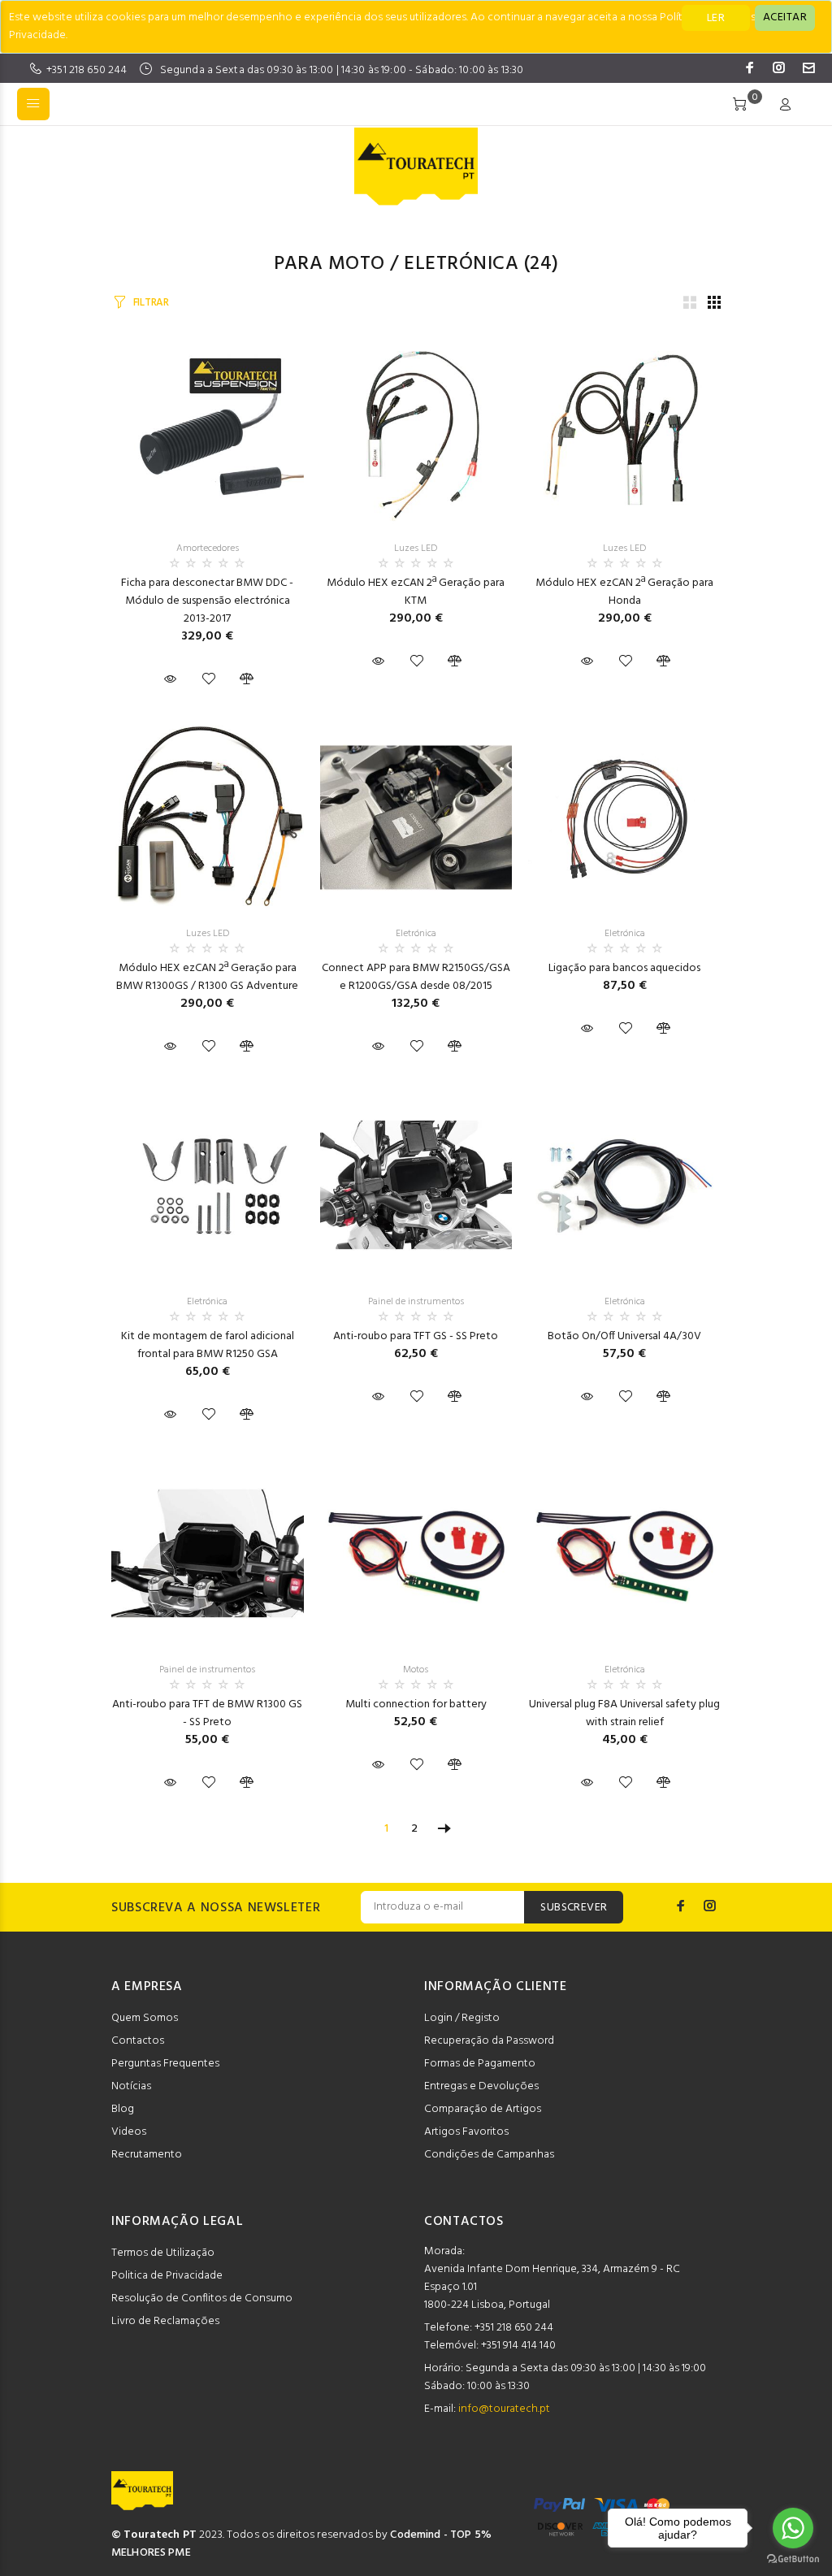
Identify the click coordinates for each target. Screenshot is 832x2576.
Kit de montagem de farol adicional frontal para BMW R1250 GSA (208, 1345)
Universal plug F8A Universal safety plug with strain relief (624, 1713)
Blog (123, 2109)
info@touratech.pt (504, 2409)
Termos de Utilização (163, 2253)
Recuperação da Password (489, 2041)
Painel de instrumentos (416, 1302)
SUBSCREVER (574, 1908)
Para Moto (329, 264)
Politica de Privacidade (167, 2276)
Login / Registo (462, 2018)
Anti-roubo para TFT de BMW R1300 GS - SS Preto (207, 1713)
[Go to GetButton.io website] (793, 2559)
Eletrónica (461, 264)
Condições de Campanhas (489, 2155)
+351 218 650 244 (87, 70)
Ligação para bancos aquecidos (624, 968)
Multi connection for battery (416, 1704)
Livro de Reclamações (165, 2321)
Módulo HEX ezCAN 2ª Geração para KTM (416, 592)
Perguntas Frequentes (165, 2064)
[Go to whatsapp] (793, 2528)
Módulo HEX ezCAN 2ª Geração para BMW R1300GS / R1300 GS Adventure (207, 977)
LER (716, 18)
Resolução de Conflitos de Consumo (202, 2298)
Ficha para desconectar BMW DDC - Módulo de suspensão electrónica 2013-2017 (207, 601)
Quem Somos (145, 2018)
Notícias (131, 2086)
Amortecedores (208, 549)
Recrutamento (147, 2155)
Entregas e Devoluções (481, 2086)
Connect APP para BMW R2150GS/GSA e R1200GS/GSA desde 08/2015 (416, 977)
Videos (129, 2132)
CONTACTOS (464, 2222)
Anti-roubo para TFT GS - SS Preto (416, 1336)
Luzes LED (416, 549)
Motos (416, 1670)
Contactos (138, 2041)
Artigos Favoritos (466, 2132)
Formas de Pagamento (480, 2064)
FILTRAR (151, 303)
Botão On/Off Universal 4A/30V (624, 1336)
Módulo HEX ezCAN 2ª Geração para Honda (624, 592)
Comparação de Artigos (483, 2109)
